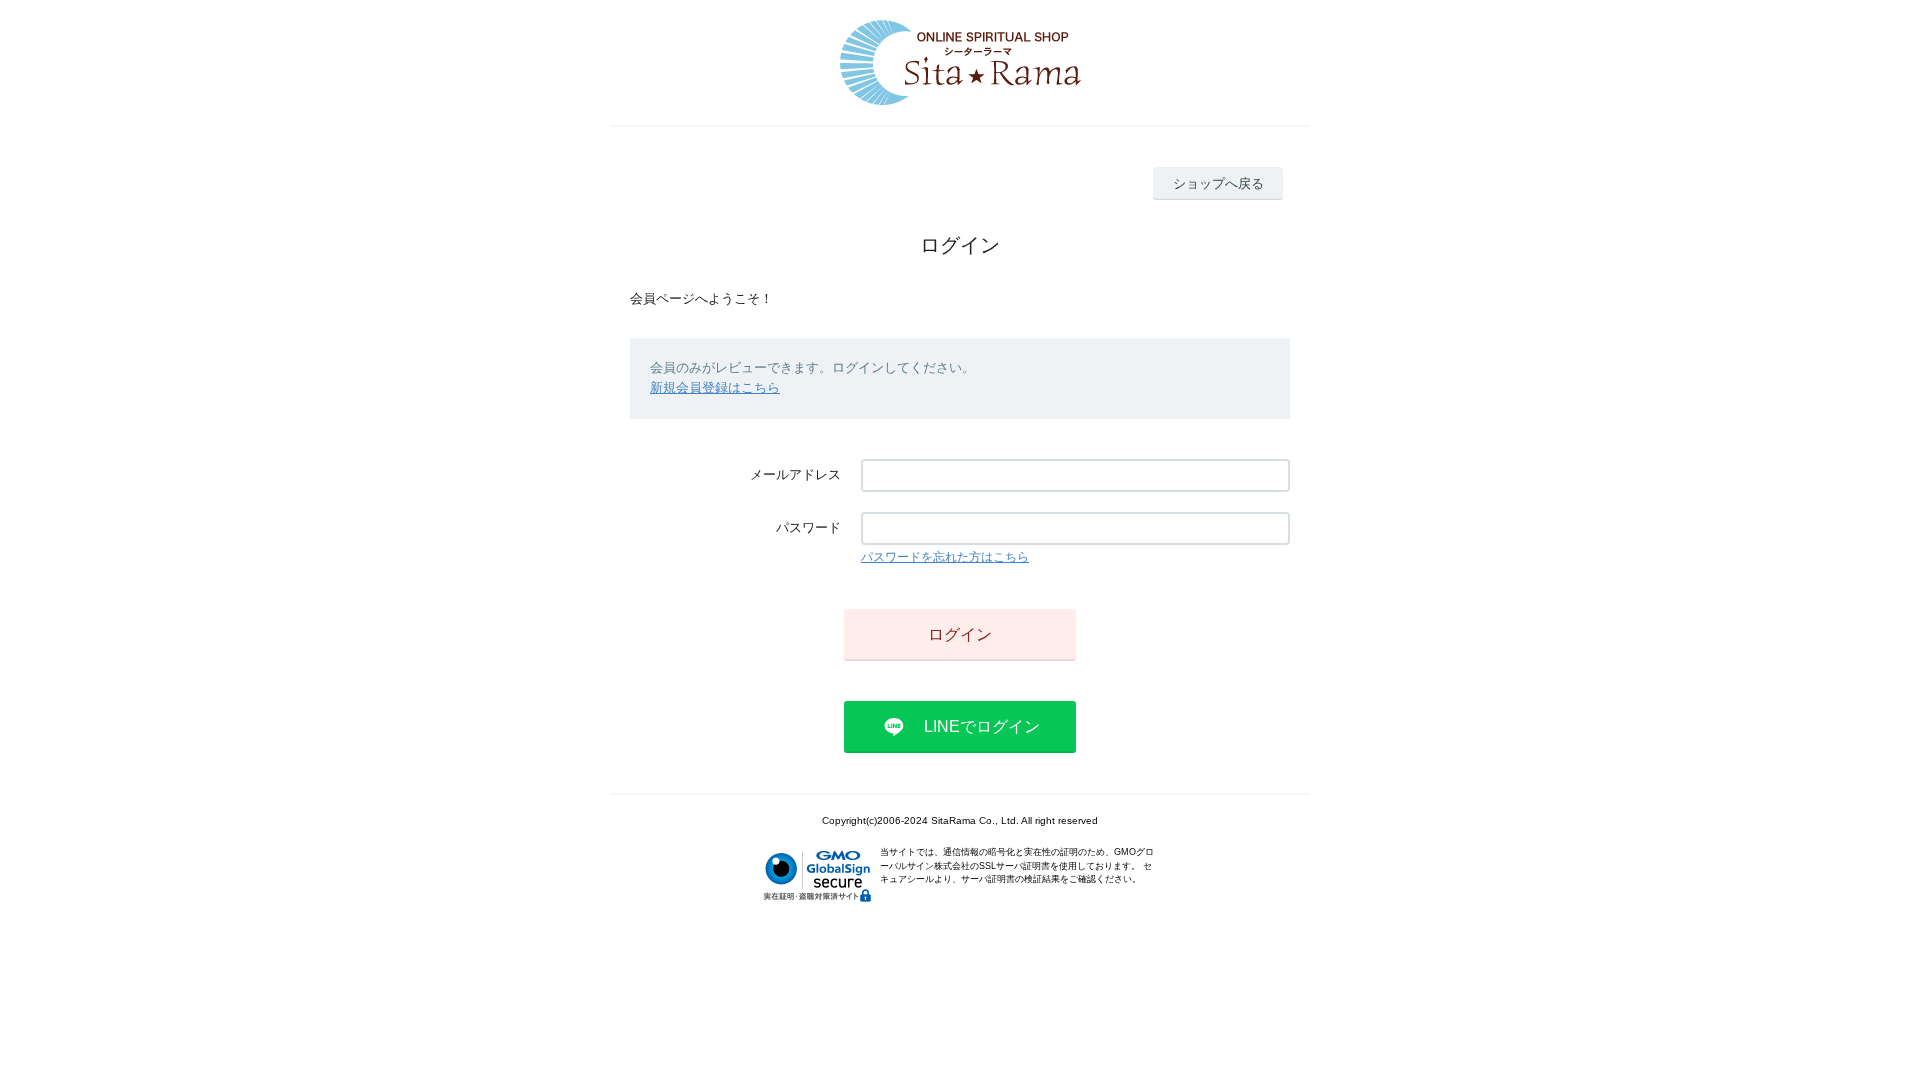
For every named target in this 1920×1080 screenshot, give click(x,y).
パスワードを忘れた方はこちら (945, 557)
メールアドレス (795, 474)
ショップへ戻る (1218, 183)
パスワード (808, 527)
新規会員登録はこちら (715, 387)
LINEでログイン (982, 726)
